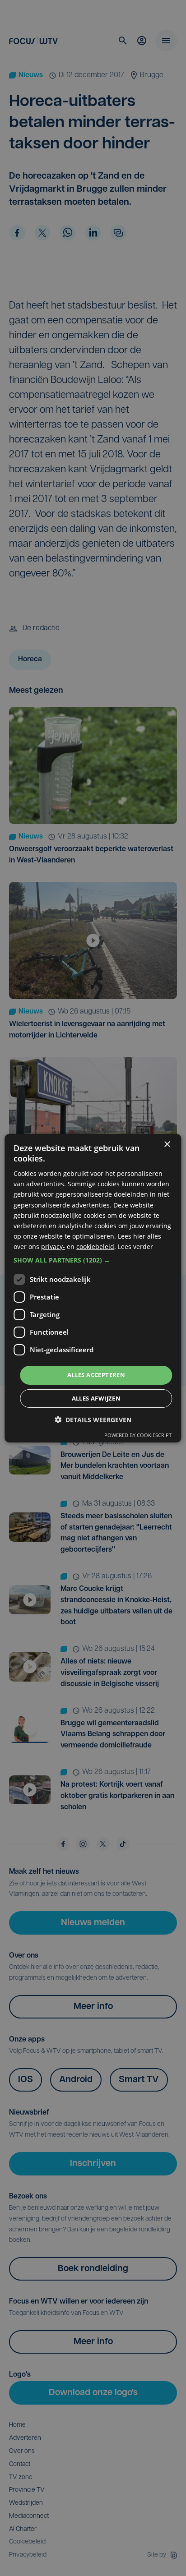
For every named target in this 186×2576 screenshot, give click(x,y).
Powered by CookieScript (138, 1435)
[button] (93, 1260)
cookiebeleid (95, 1247)
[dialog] (93, 1288)
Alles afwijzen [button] (96, 1398)
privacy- (53, 1247)
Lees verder (135, 1247)
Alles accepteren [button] (96, 1375)
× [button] (167, 1144)
